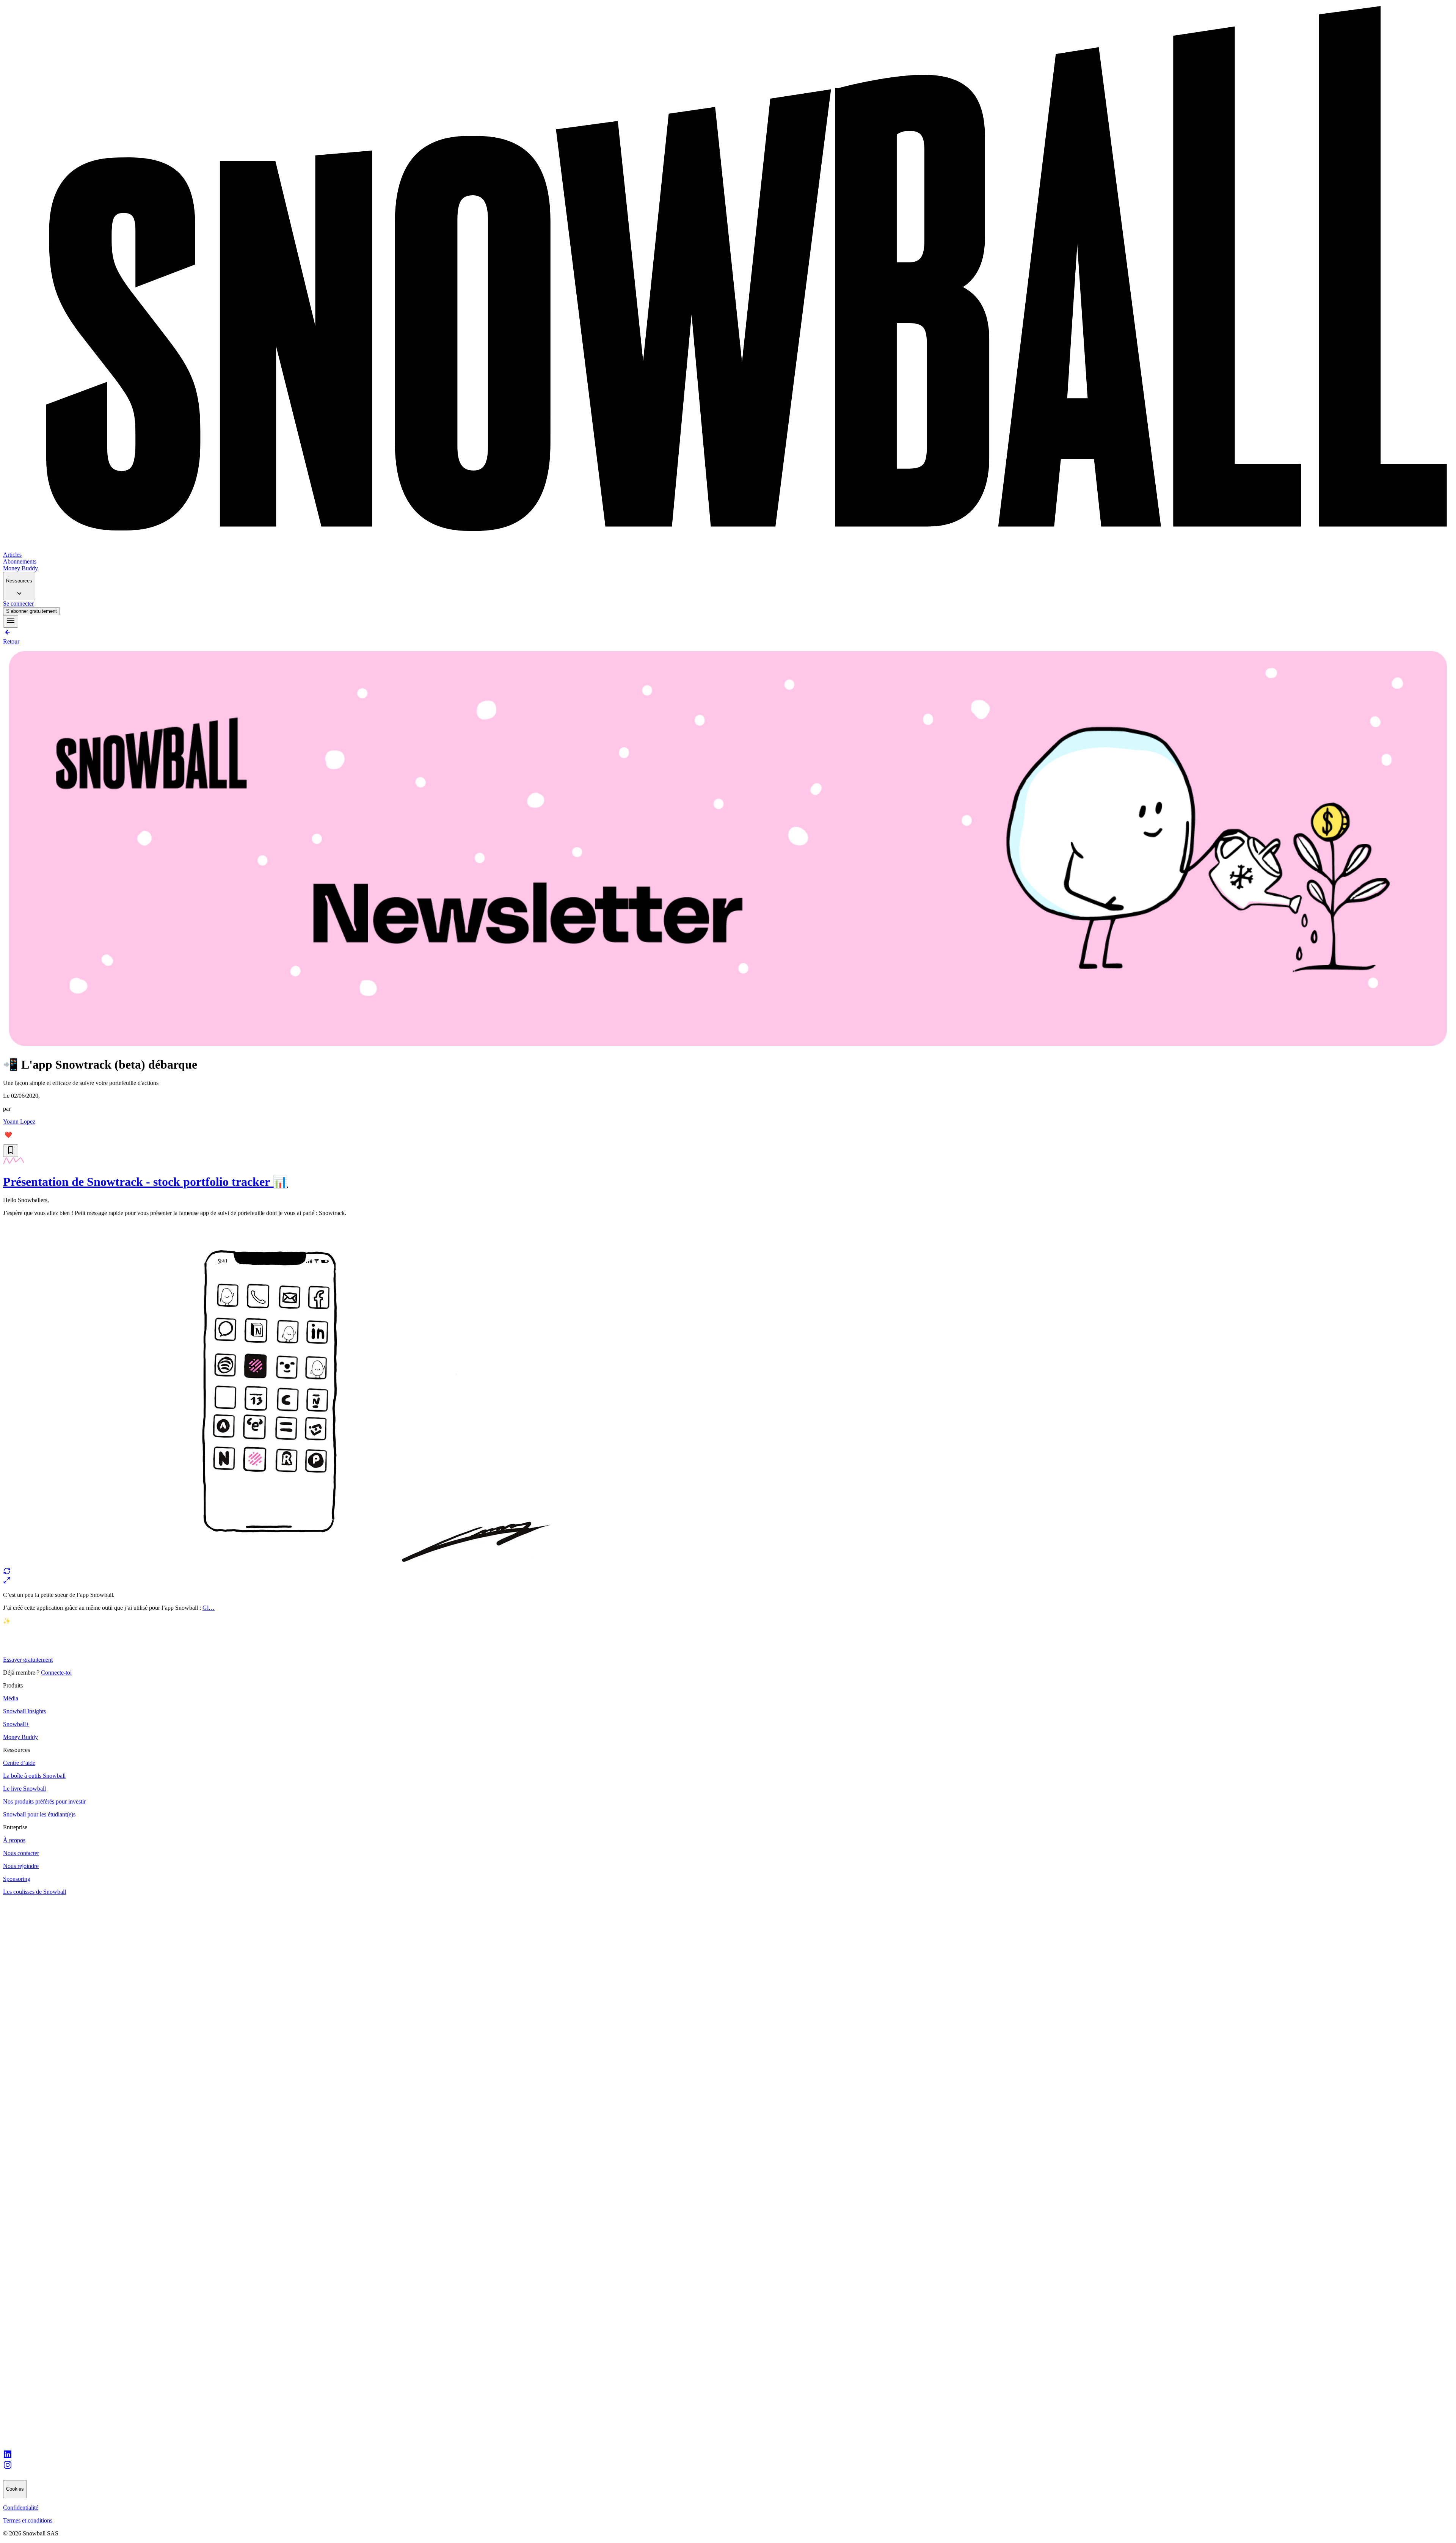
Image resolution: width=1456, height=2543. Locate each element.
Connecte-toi (56, 1673)
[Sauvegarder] (11, 1151)
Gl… (209, 1608)
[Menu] (11, 621)
